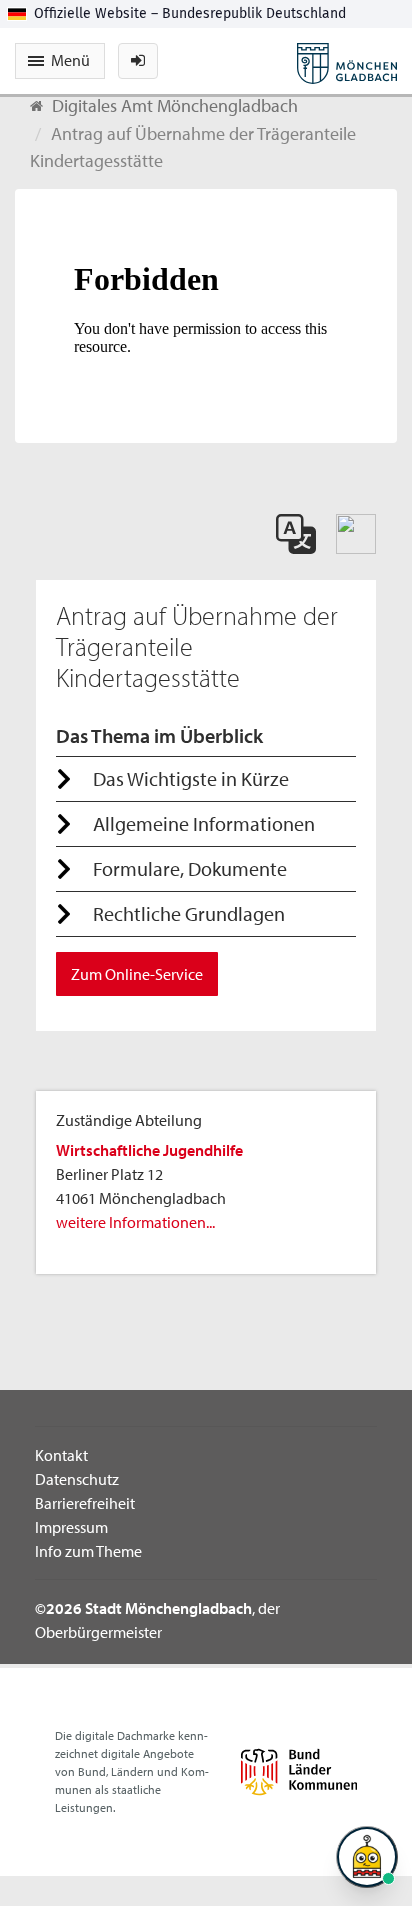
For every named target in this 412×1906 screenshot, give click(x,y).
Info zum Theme (88, 1551)
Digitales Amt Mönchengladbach (175, 105)
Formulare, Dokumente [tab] (190, 868)
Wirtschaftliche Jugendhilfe (149, 1150)
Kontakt (61, 1455)
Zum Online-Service (137, 974)
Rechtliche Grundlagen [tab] (189, 913)
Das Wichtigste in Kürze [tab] (191, 778)
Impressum (71, 1527)
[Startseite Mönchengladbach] (347, 61)
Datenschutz (77, 1479)
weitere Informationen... (135, 1222)
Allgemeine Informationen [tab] (204, 823)
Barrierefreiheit (85, 1503)
